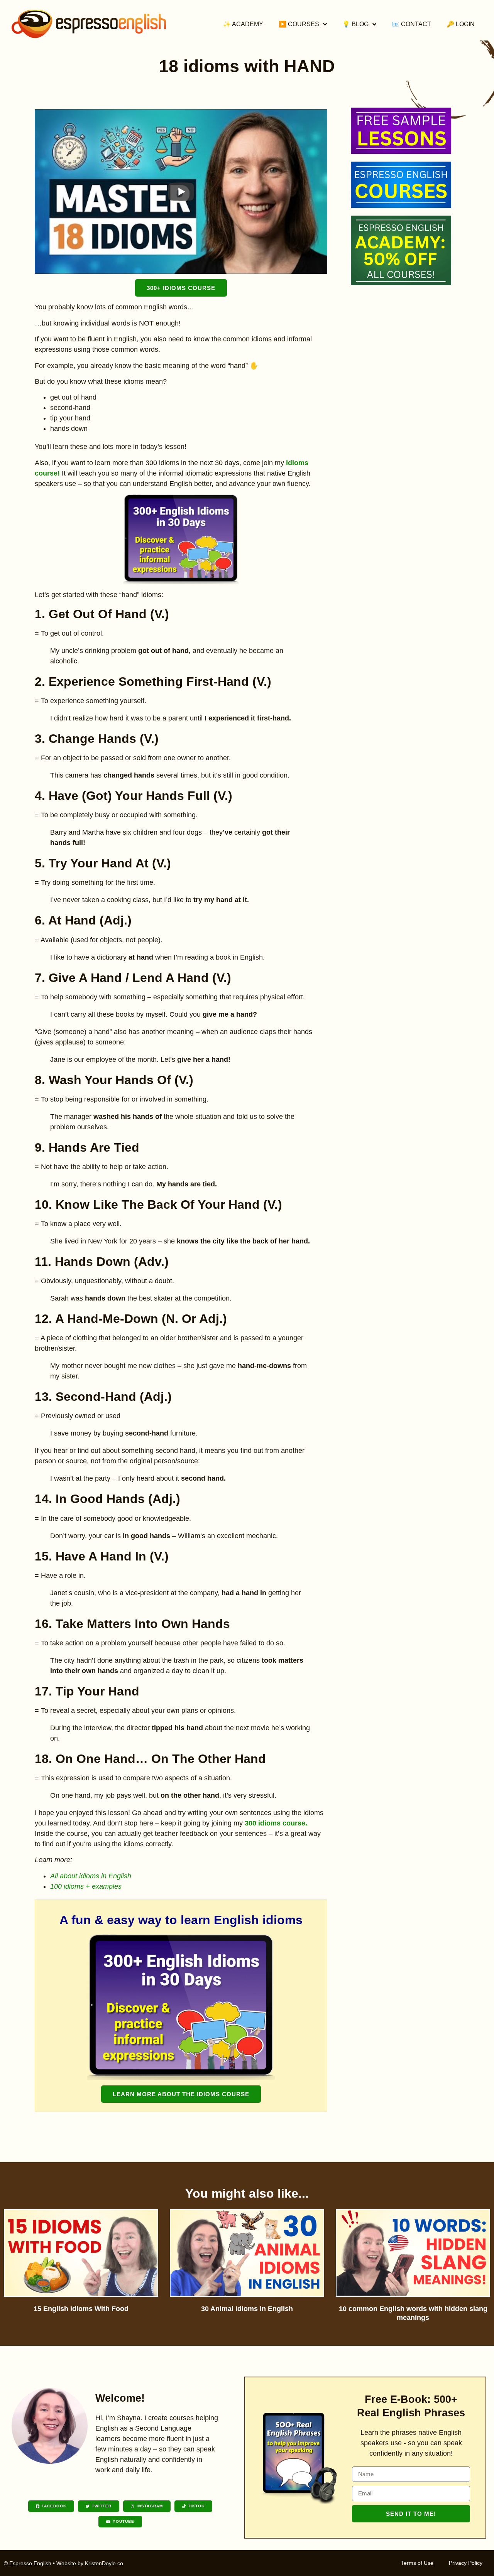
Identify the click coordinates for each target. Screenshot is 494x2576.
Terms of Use (417, 2563)
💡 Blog (355, 24)
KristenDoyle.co (104, 2563)
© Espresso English (28, 2563)
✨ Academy (243, 24)
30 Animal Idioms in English (247, 2309)
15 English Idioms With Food (81, 2309)
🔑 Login (461, 24)
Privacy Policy (466, 2563)
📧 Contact (411, 24)
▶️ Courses (299, 24)
